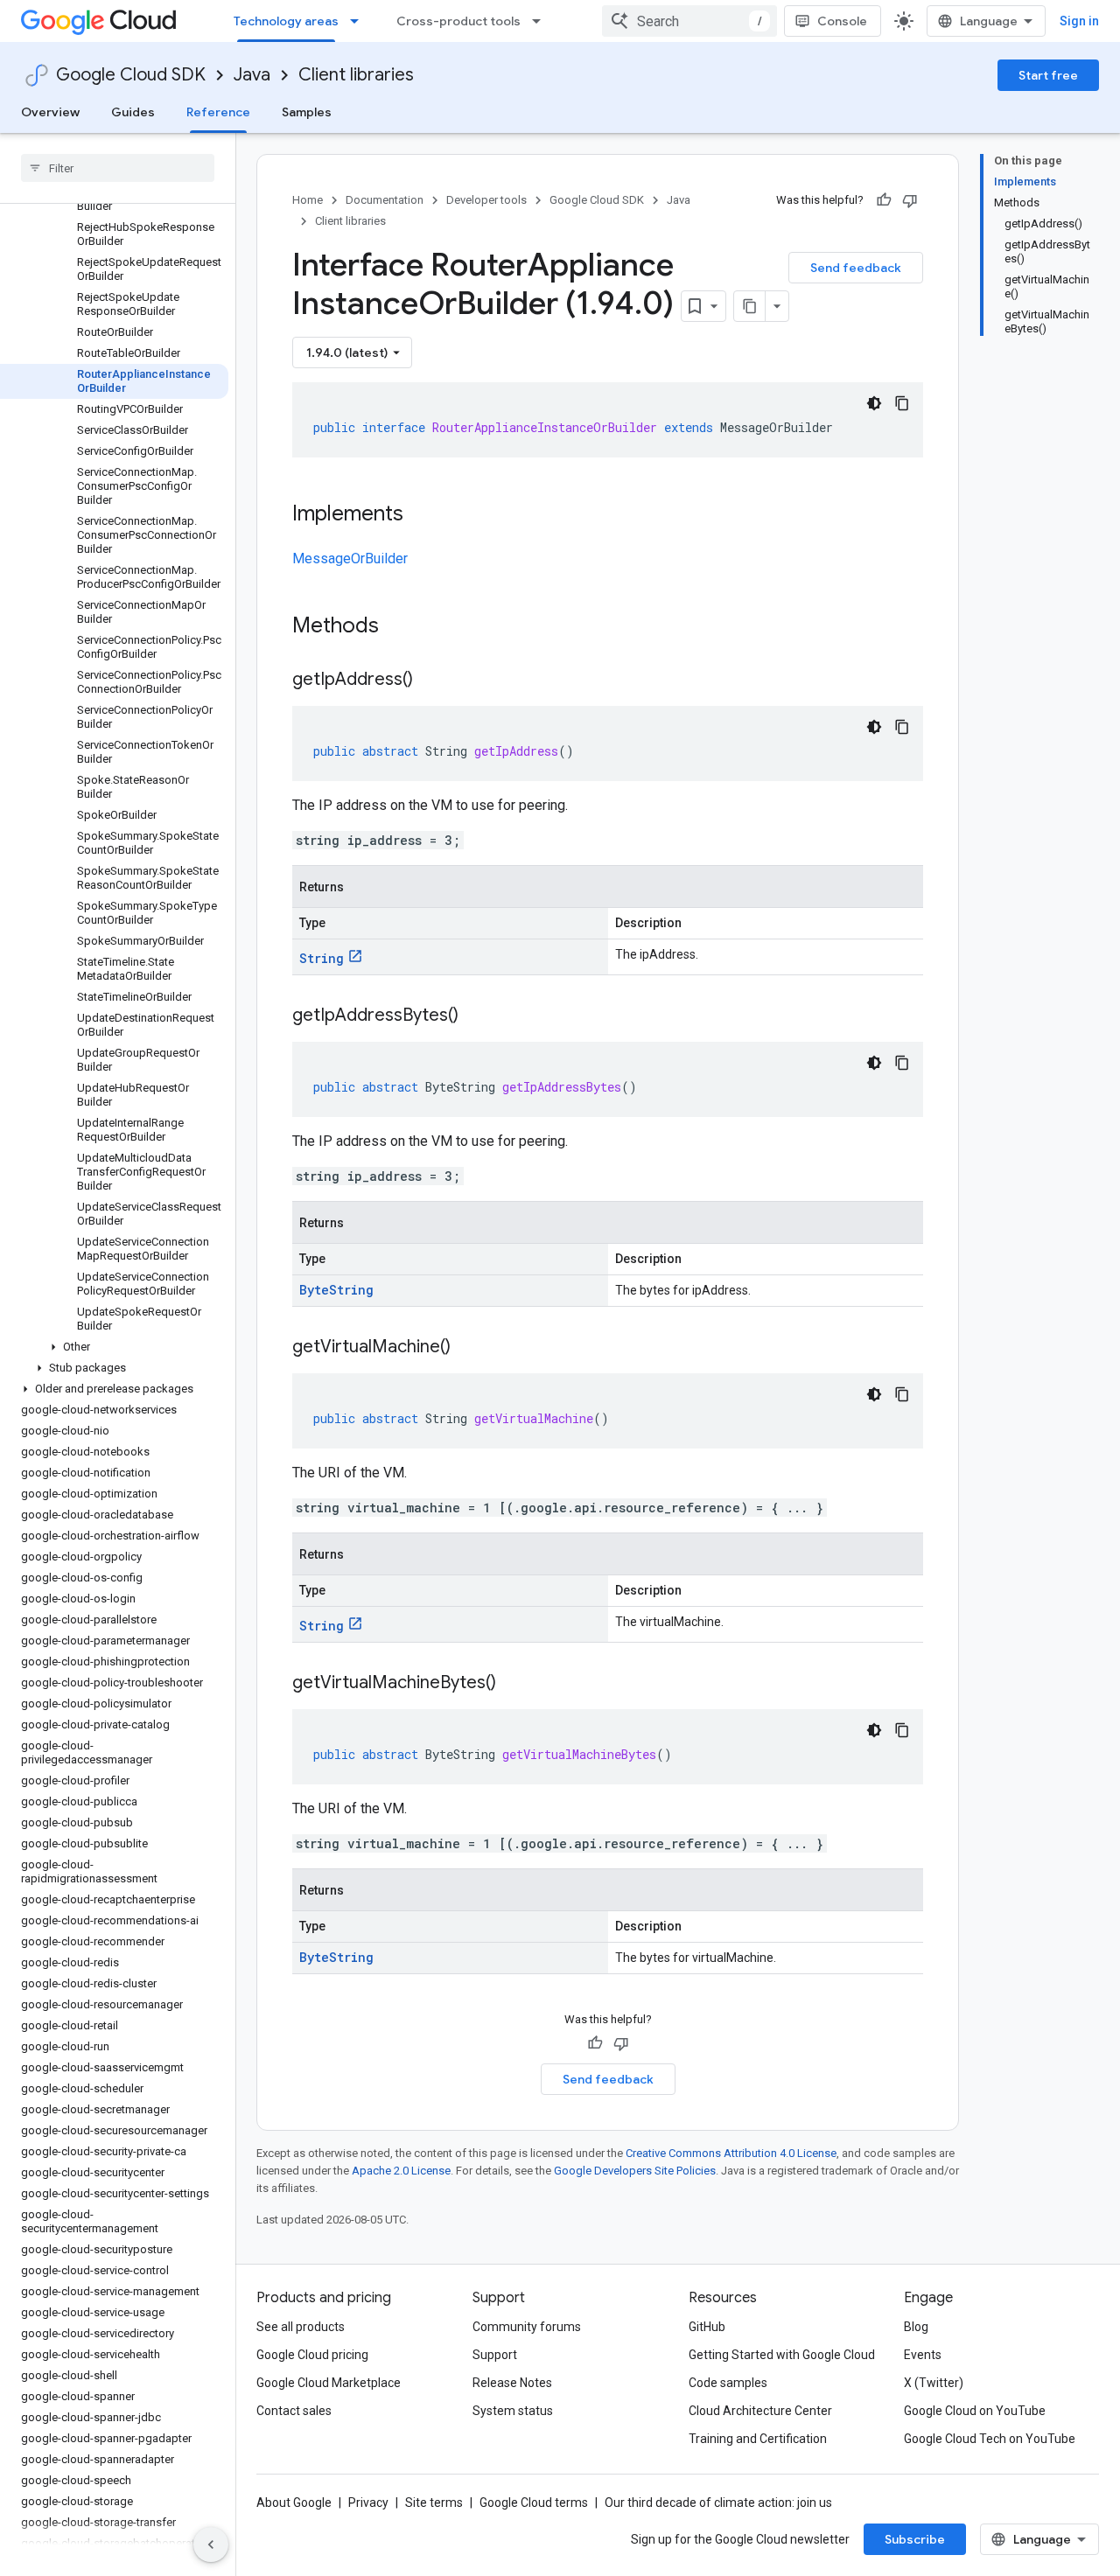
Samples (307, 112)
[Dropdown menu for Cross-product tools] (542, 21)
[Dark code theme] (874, 403)
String (322, 958)
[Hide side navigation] (211, 2545)
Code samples (728, 2383)
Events (923, 2355)
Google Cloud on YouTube (975, 2411)
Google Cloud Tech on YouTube (990, 2439)
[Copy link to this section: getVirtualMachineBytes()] (514, 1684)
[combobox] (689, 21)
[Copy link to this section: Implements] (421, 515)
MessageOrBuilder (350, 558)
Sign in (1079, 21)
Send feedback (856, 268)
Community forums (527, 2327)
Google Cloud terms (534, 2503)
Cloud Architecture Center (760, 2411)
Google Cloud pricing (312, 2355)
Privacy (368, 2503)
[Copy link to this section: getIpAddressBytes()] (476, 1016)
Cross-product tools (458, 21)
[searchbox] (118, 168)
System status (513, 2411)
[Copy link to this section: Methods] (402, 627)
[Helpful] (884, 200)
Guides (133, 112)
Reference (218, 112)
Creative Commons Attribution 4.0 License (731, 2153)
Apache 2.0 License (401, 2171)
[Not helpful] (910, 200)
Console (842, 21)
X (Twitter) (934, 2383)
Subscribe (915, 2539)
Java (252, 75)
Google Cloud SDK (131, 75)
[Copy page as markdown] (750, 306)
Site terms (434, 2503)
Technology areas (286, 21)
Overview (50, 112)
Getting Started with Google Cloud (782, 2355)
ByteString (336, 1290)
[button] (114, 1347)
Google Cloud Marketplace (329, 2383)
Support (495, 2355)
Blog (916, 2327)
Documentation (385, 200)
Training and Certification (758, 2439)
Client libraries (356, 75)
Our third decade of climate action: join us (718, 2503)
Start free (1048, 75)
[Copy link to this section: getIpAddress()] (430, 681)
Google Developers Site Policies (635, 2171)
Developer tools (486, 200)
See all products (301, 2327)
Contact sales (294, 2411)
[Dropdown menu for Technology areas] (360, 21)
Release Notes (512, 2383)
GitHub (707, 2327)
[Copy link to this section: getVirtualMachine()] (468, 1348)
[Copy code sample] (902, 403)
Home (308, 200)
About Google (294, 2503)
